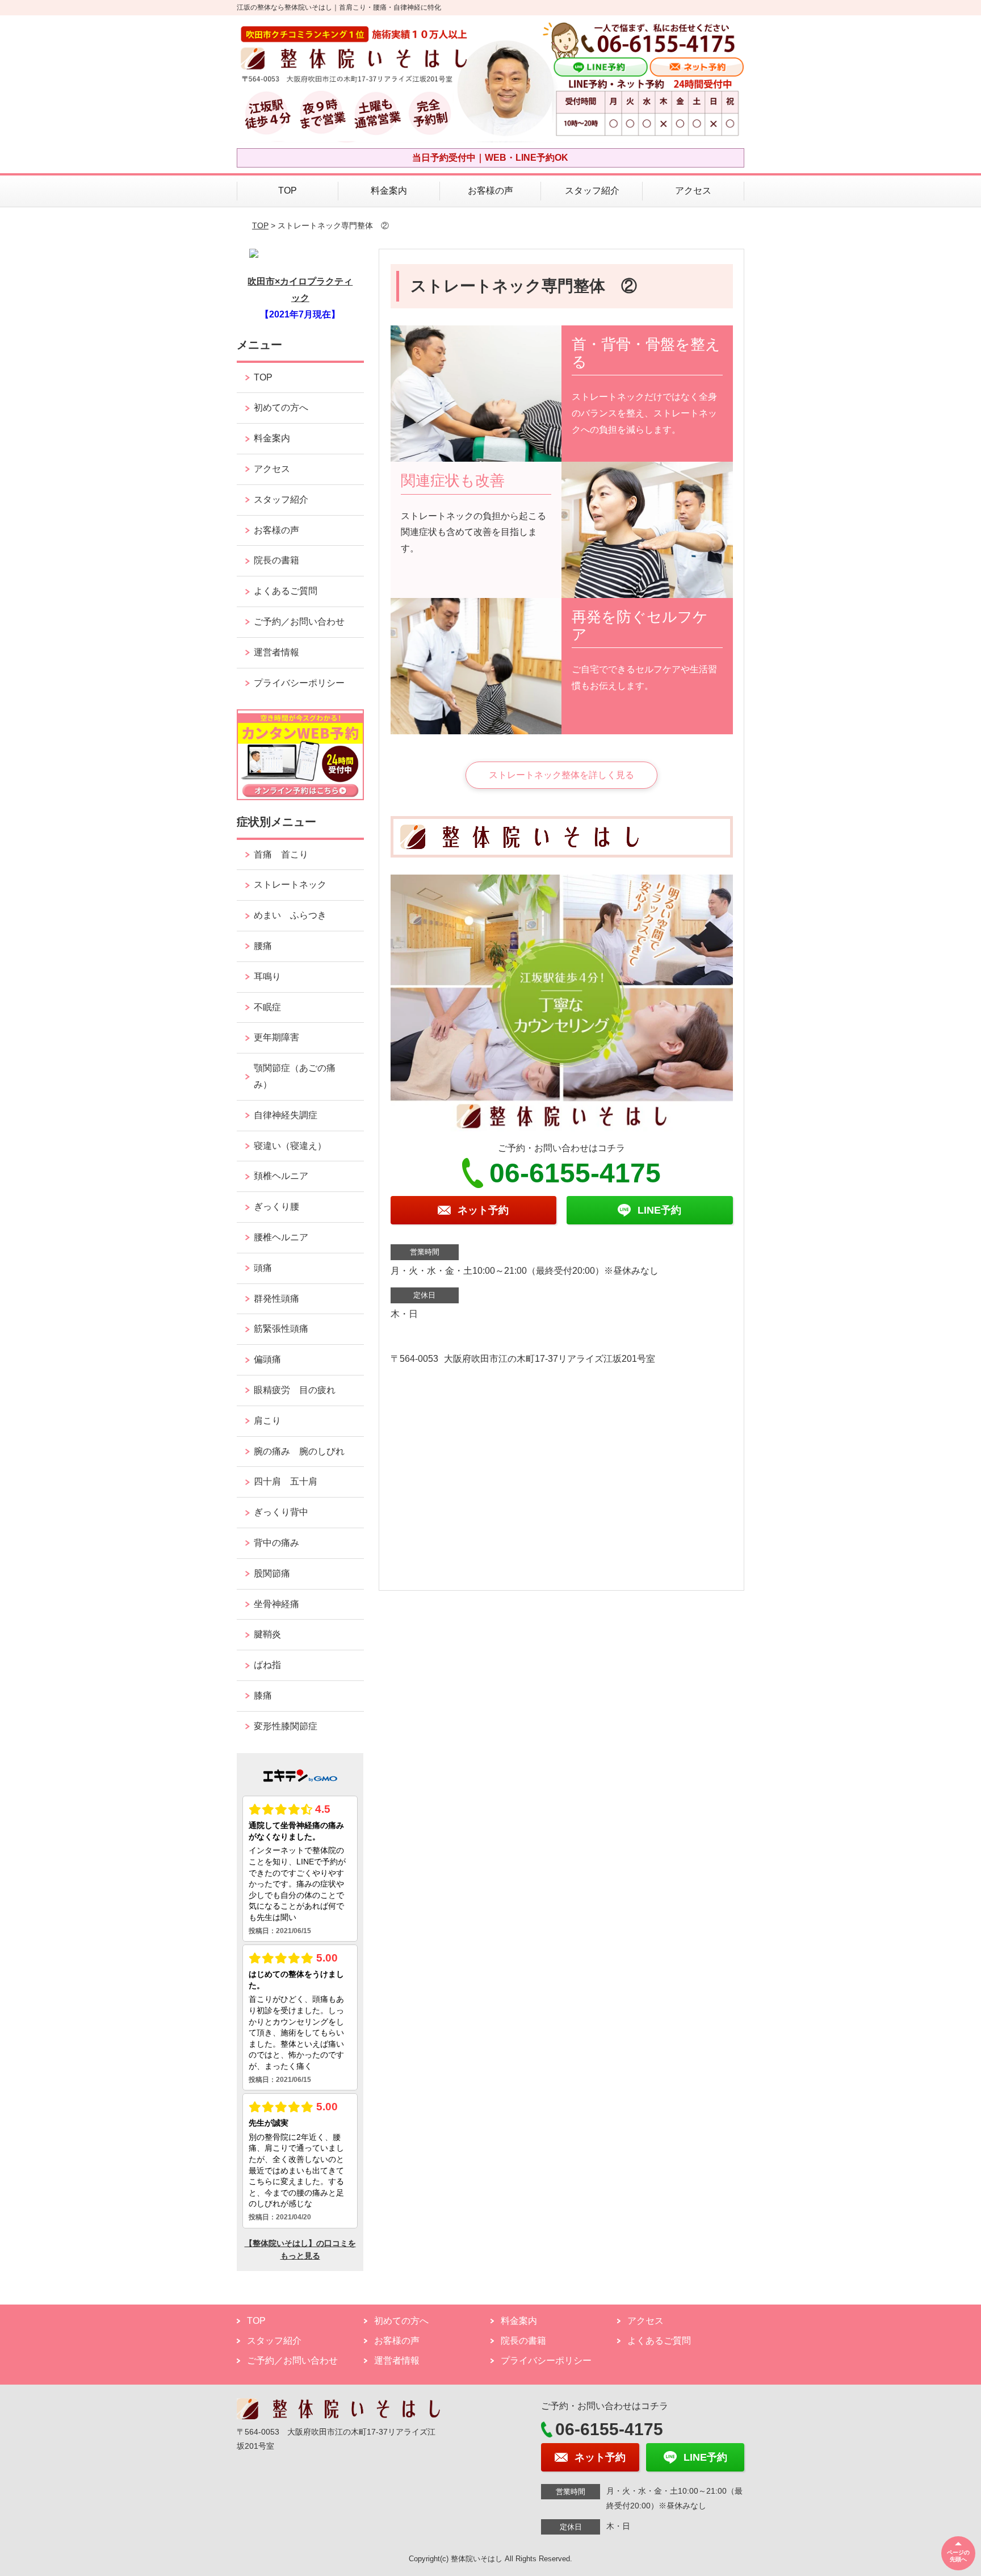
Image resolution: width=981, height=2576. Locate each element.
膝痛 (263, 1695)
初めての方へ (281, 407)
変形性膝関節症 (286, 1726)
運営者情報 (276, 652)
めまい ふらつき (290, 915)
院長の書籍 (276, 560)
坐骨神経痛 (276, 1604)
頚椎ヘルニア (281, 1176)
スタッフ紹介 (592, 191)
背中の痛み (276, 1543)
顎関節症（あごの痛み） (295, 1076)
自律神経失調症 (286, 1115)
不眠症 (267, 1007)
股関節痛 (272, 1573)
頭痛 (263, 1268)
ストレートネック (290, 885)
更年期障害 (276, 1037)
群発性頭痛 (276, 1299)
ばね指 (267, 1665)
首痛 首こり (281, 854)
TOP (288, 191)
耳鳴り (267, 977)
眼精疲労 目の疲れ (295, 1390)
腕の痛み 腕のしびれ (299, 1451)
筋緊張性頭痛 (281, 1329)
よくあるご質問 (286, 591)
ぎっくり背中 (286, 1512)
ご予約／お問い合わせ (299, 622)
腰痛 (263, 946)
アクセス (693, 191)
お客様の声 (491, 191)
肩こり (267, 1421)
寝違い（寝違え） (290, 1146)
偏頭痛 (267, 1359)
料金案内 (389, 191)
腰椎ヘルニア (281, 1237)
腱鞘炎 (267, 1634)
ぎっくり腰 (281, 1207)
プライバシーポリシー (299, 683)
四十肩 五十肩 (286, 1481)
